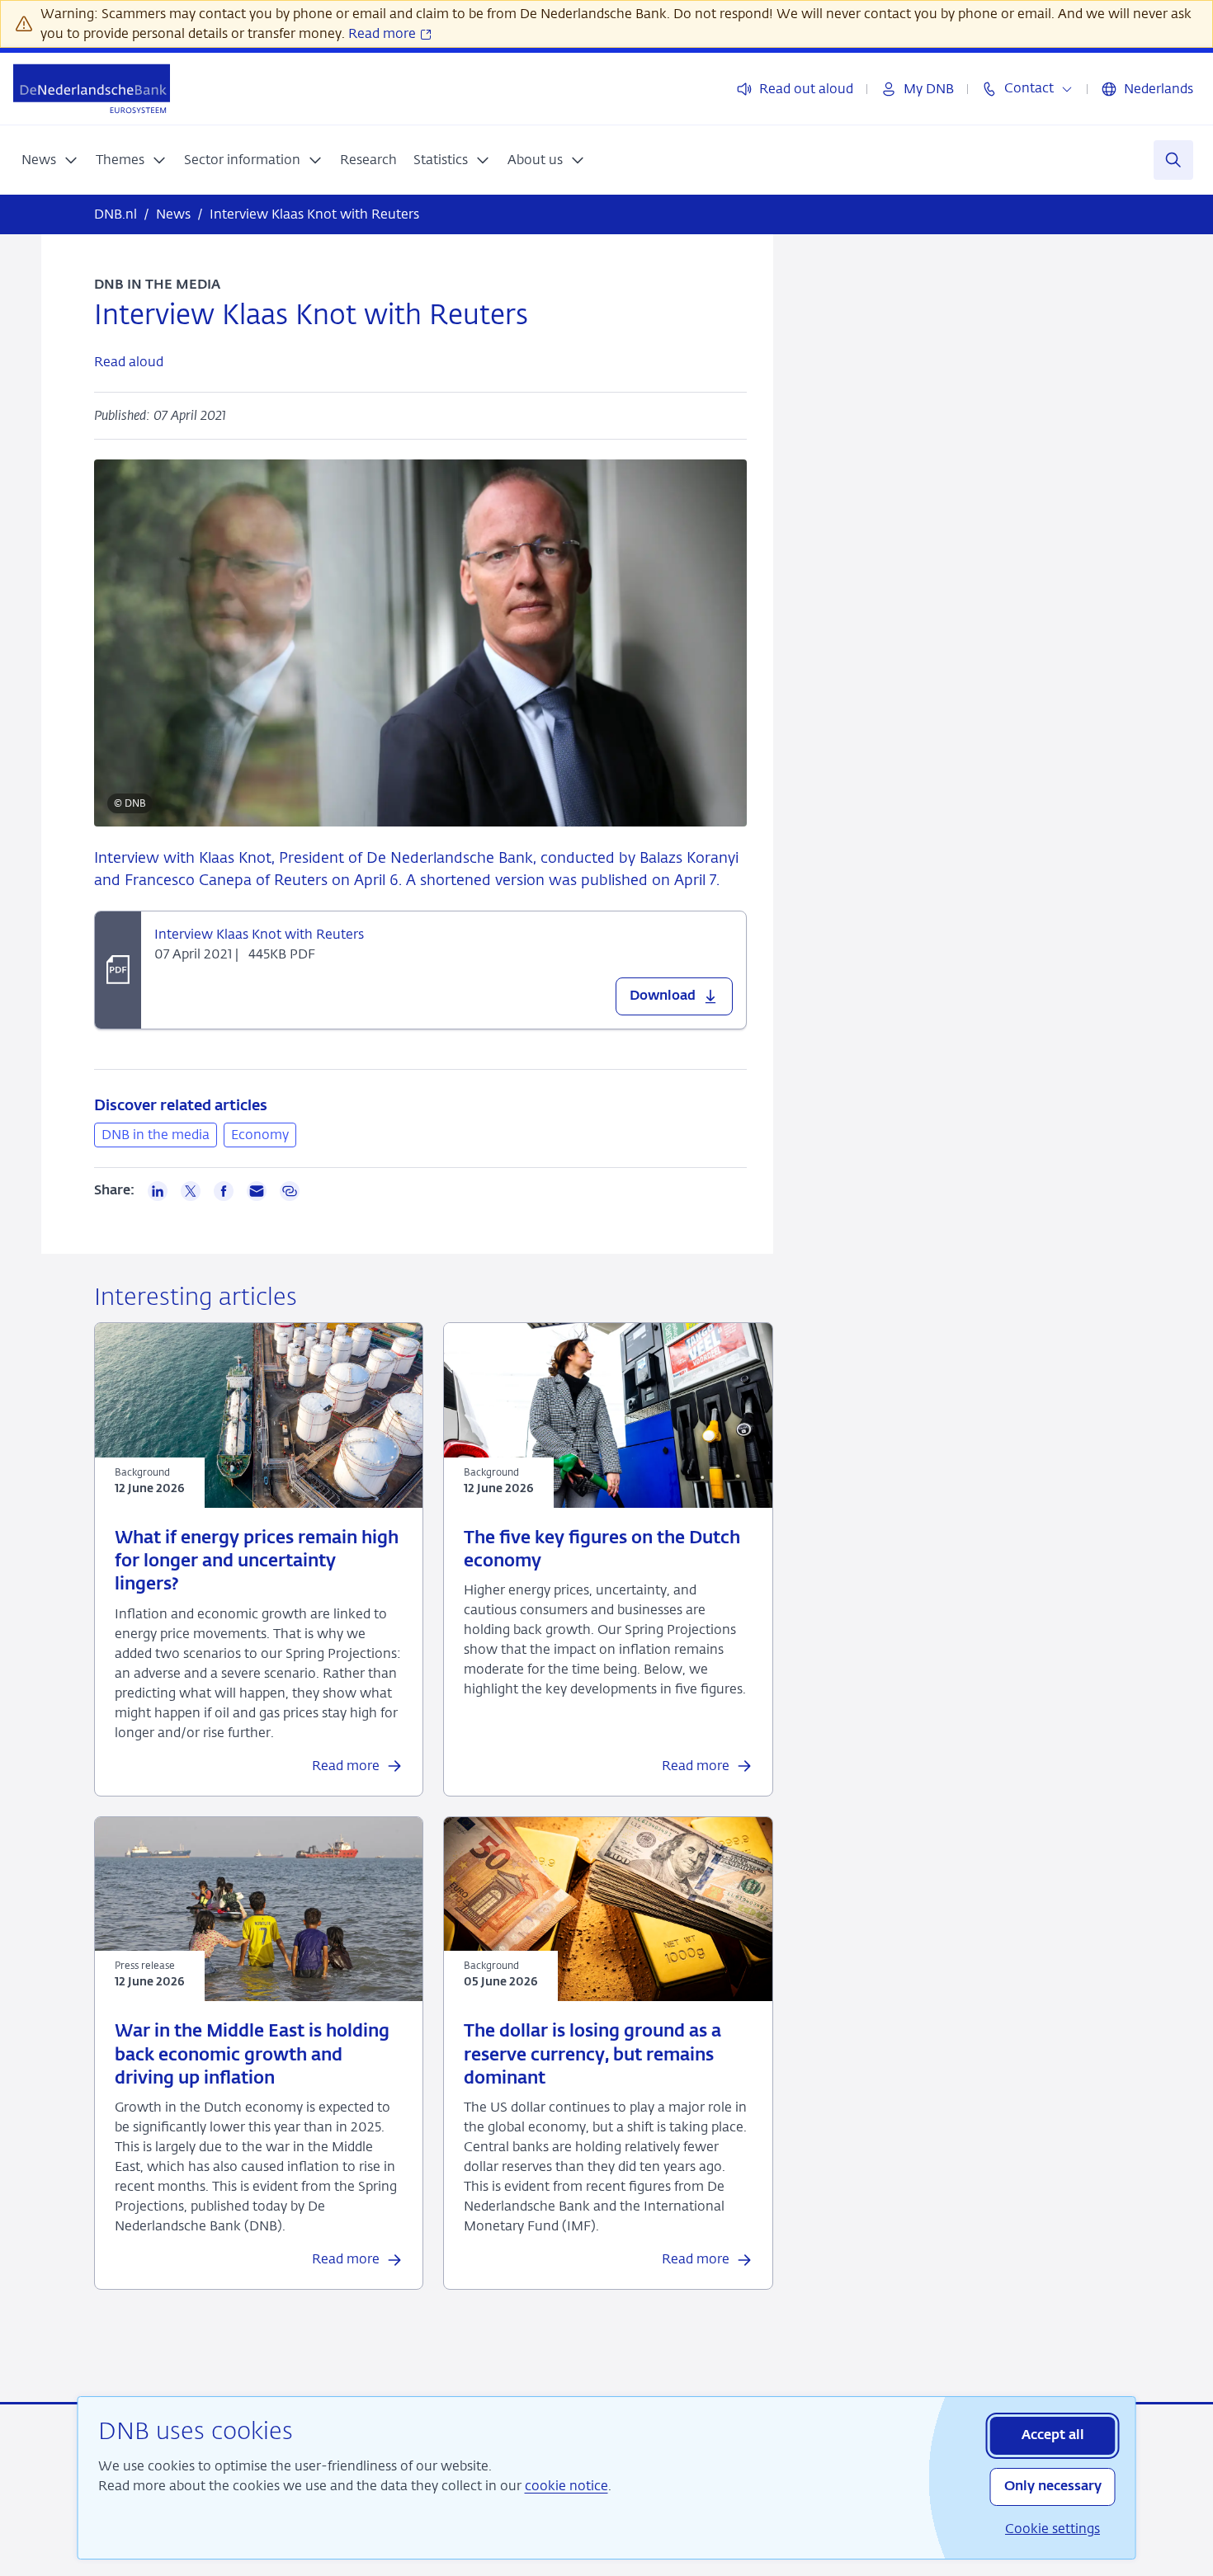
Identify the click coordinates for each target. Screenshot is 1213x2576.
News (39, 160)
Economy (260, 1135)
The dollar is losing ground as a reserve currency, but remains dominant (592, 2056)
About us (535, 160)
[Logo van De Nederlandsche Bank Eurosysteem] (92, 89)
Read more (384, 33)
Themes (120, 160)
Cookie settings (1053, 2529)
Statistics (441, 160)
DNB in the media (156, 1135)
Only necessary (1053, 2487)
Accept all (1053, 2436)
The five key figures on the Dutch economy (602, 1550)
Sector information (242, 160)
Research (368, 160)
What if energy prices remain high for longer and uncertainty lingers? (257, 1562)
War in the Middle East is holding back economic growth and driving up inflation (252, 2056)
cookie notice (566, 2486)
